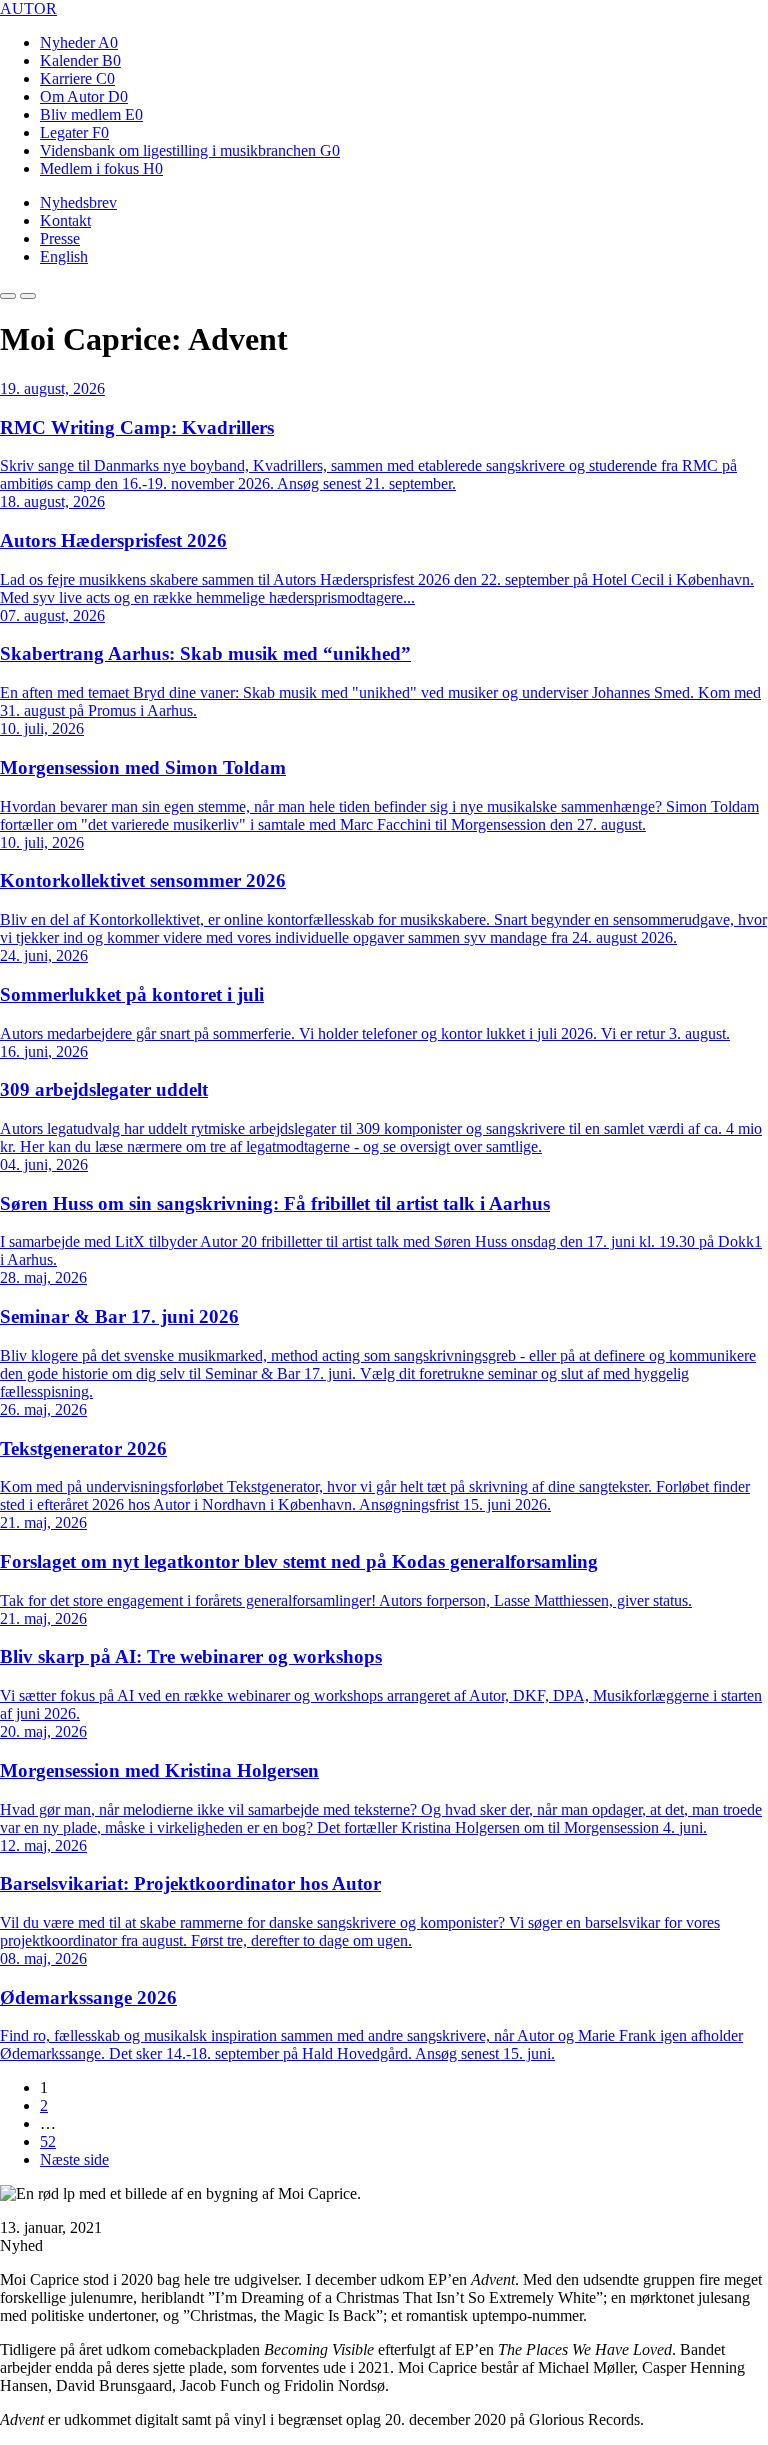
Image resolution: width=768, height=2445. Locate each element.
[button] (8, 296)
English (64, 256)
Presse (60, 238)
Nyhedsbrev (78, 202)
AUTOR (28, 8)
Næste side (74, 2159)
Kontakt (65, 220)
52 (48, 2141)
